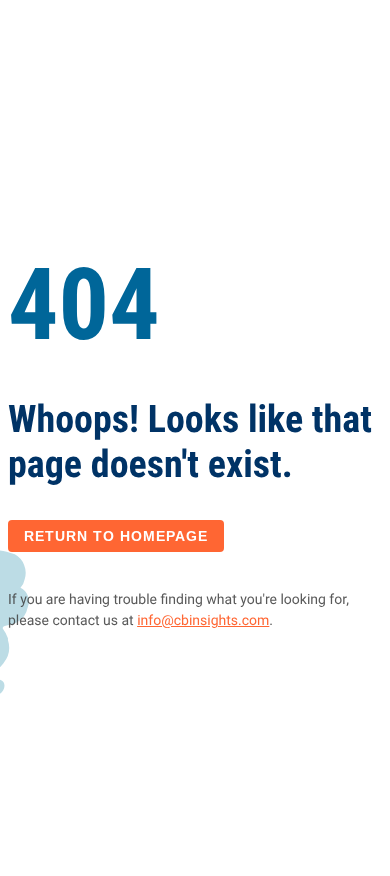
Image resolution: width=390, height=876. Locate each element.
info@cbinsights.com (203, 621)
